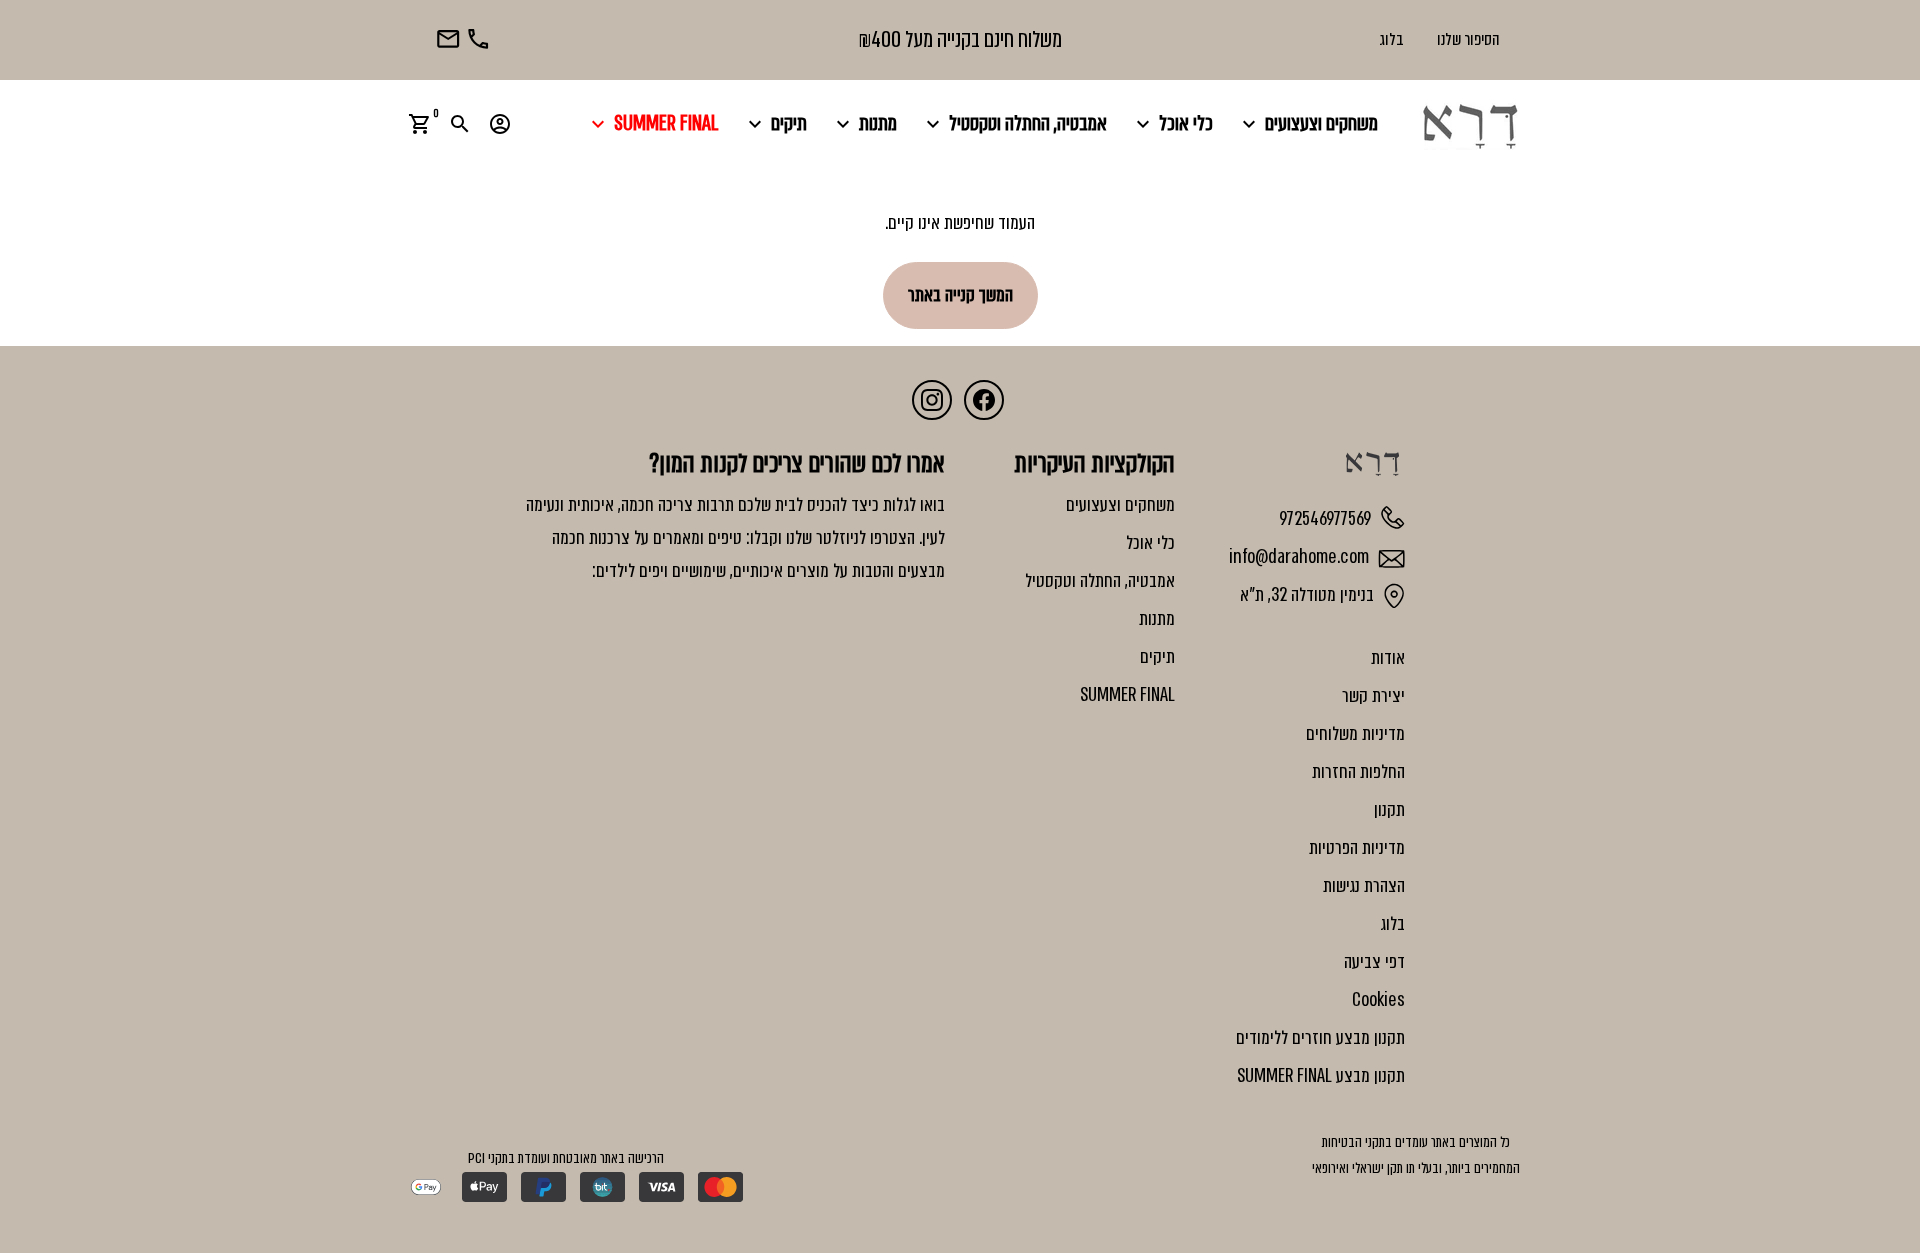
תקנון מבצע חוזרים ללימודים (1320, 1038)
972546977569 (1327, 518)
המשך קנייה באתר (960, 295)
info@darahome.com (1301, 557)
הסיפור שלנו (1468, 39)
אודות (1388, 658)
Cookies (1378, 1000)
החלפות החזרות (1358, 772)
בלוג (1391, 39)
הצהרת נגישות (1364, 886)
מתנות (864, 123)
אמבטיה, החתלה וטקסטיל (1014, 123)
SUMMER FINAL (652, 123)
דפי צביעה (1374, 962)
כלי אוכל (1172, 123)
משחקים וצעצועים (1307, 123)
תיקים (775, 123)
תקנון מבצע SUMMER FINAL (1321, 1076)
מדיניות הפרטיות (1357, 848)
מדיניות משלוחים (1355, 734)
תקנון (1389, 810)
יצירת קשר (1373, 696)
